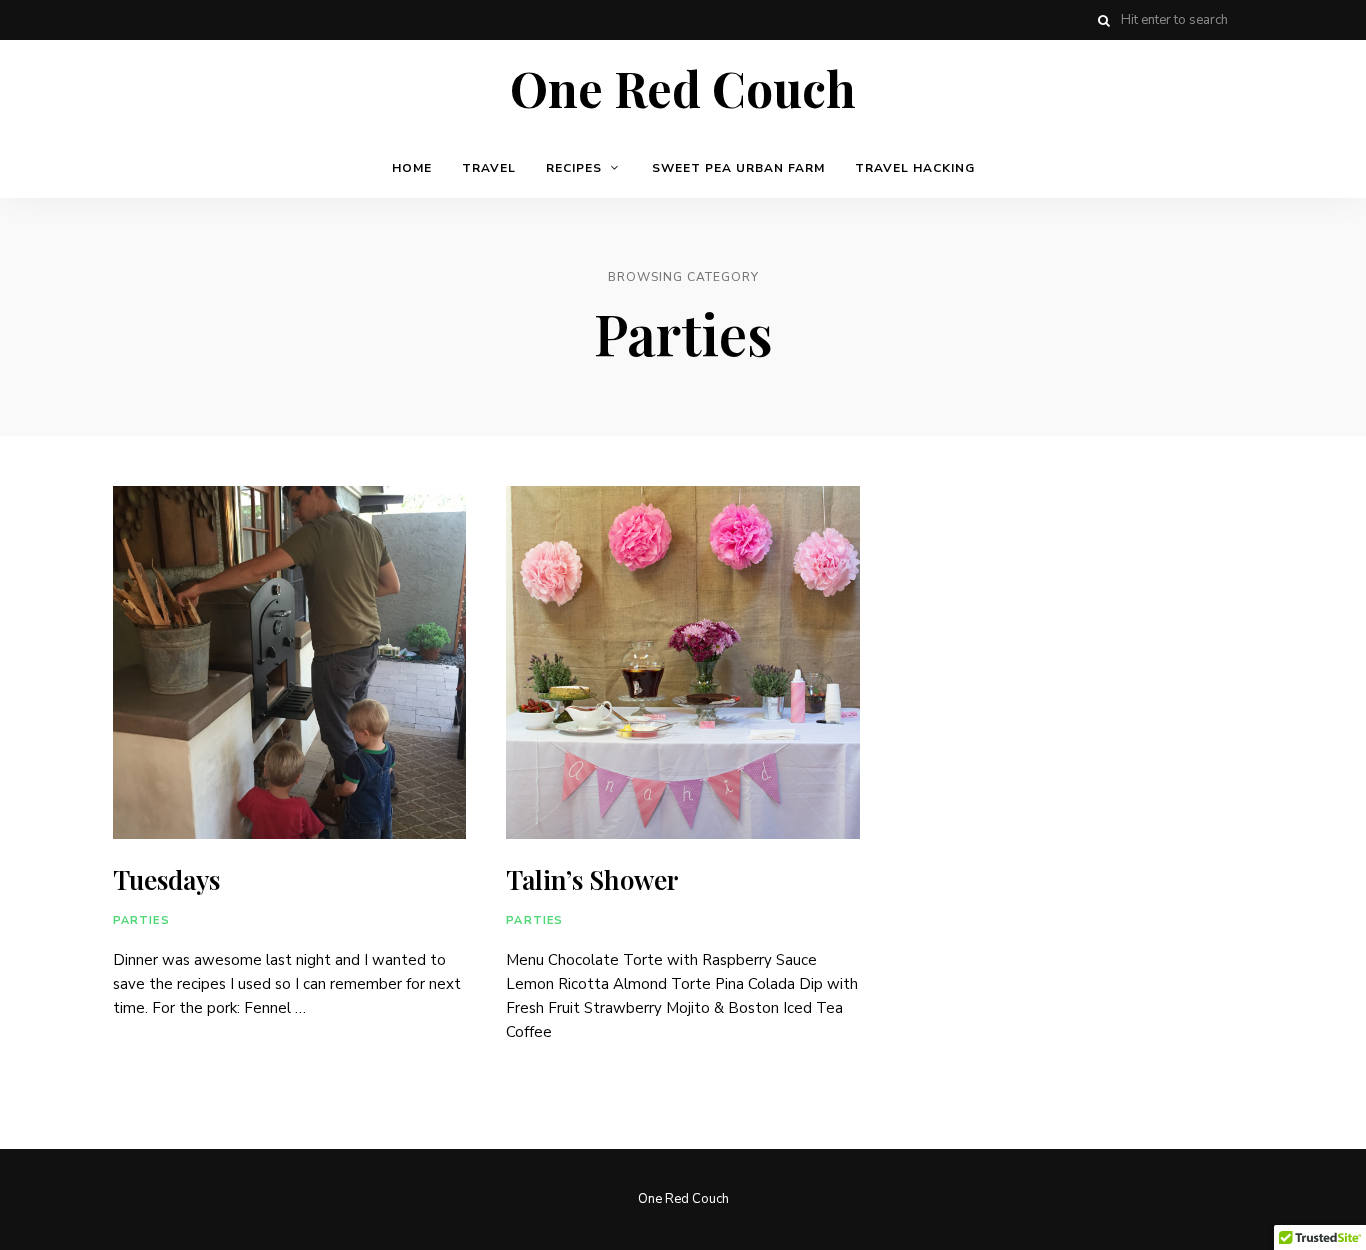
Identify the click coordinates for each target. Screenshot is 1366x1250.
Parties (141, 920)
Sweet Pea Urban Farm (738, 168)
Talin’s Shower (592, 879)
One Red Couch (683, 89)
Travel (489, 168)
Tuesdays (166, 879)
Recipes (574, 168)
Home (412, 168)
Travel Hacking (915, 168)
